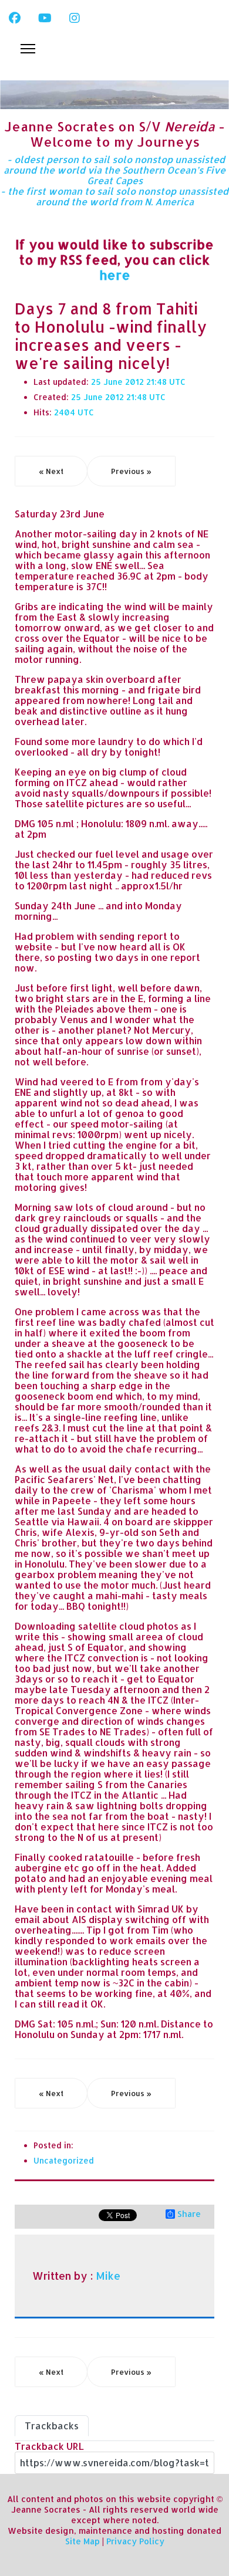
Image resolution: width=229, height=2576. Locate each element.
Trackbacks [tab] (52, 2426)
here (115, 275)
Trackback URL (49, 2446)
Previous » (131, 471)
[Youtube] (45, 18)
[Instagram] (75, 18)
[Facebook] (15, 18)
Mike (108, 2276)
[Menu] (28, 49)
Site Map (82, 2541)
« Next (51, 471)
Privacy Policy (135, 2541)
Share (189, 2214)
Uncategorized (64, 2160)
